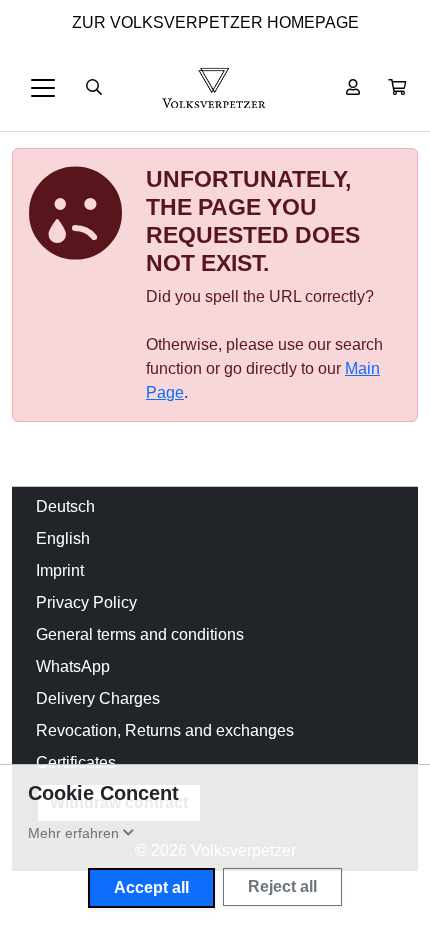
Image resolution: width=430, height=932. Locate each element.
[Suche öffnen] (94, 88)
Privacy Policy (86, 602)
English (63, 538)
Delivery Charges (98, 698)
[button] (397, 88)
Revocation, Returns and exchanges (165, 730)
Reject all (282, 886)
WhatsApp (73, 666)
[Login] (353, 88)
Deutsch (65, 506)
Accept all (151, 887)
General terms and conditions (140, 634)
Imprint (60, 570)
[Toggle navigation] (43, 88)
